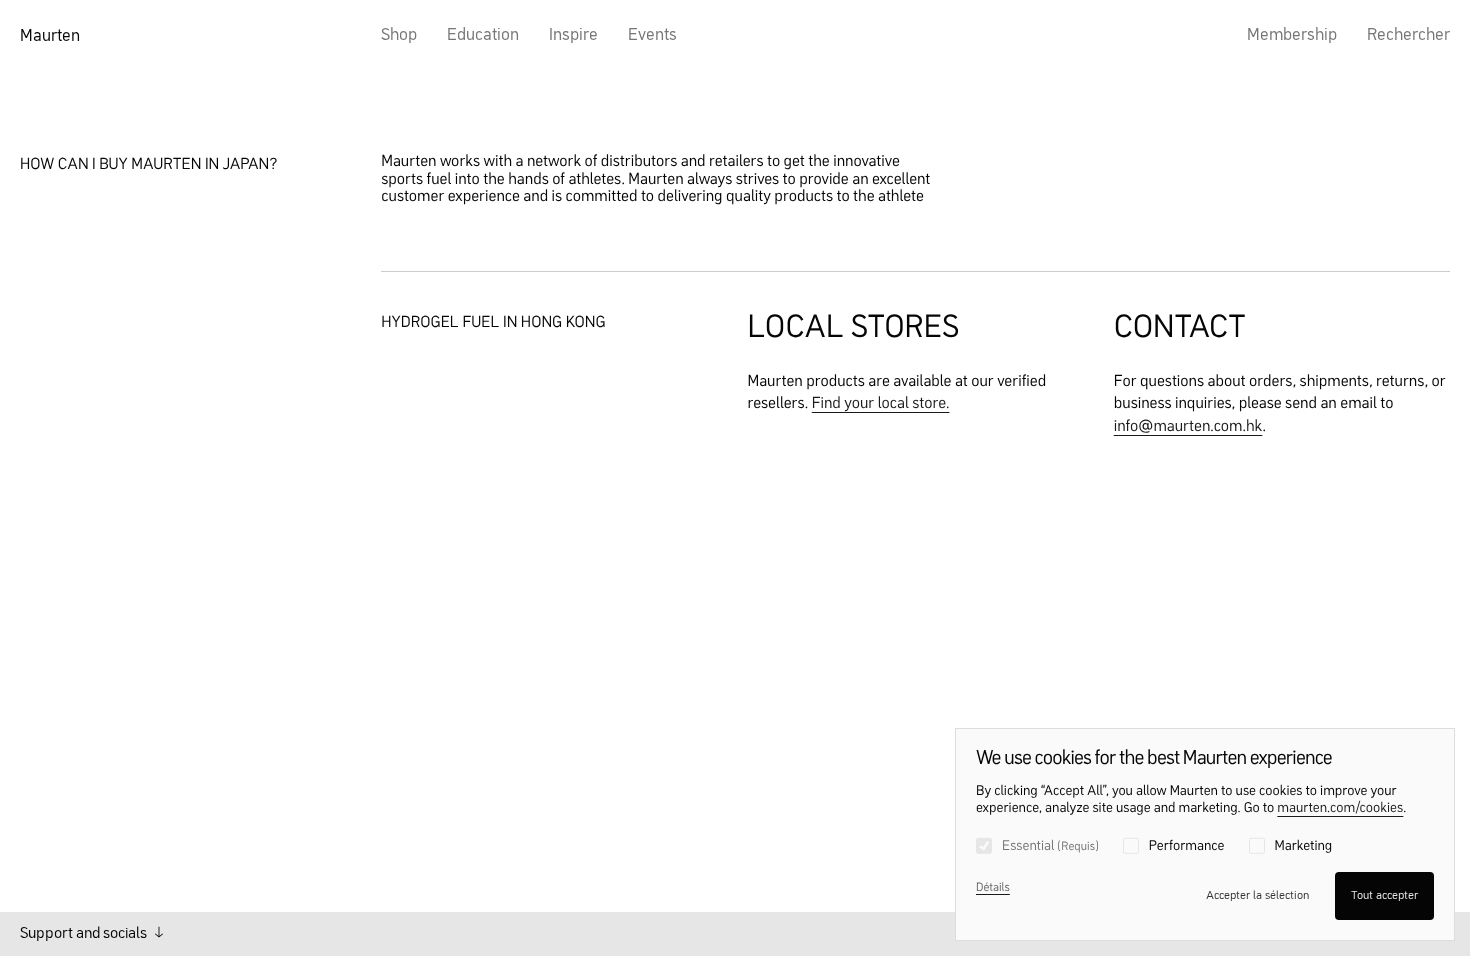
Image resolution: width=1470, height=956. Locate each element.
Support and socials (85, 934)
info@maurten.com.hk (1188, 427)
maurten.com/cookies (1340, 809)
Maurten (50, 36)
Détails (993, 888)
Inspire (573, 35)
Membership (1292, 35)
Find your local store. (881, 404)
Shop (399, 35)
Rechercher (1408, 35)
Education (483, 35)
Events (652, 35)
